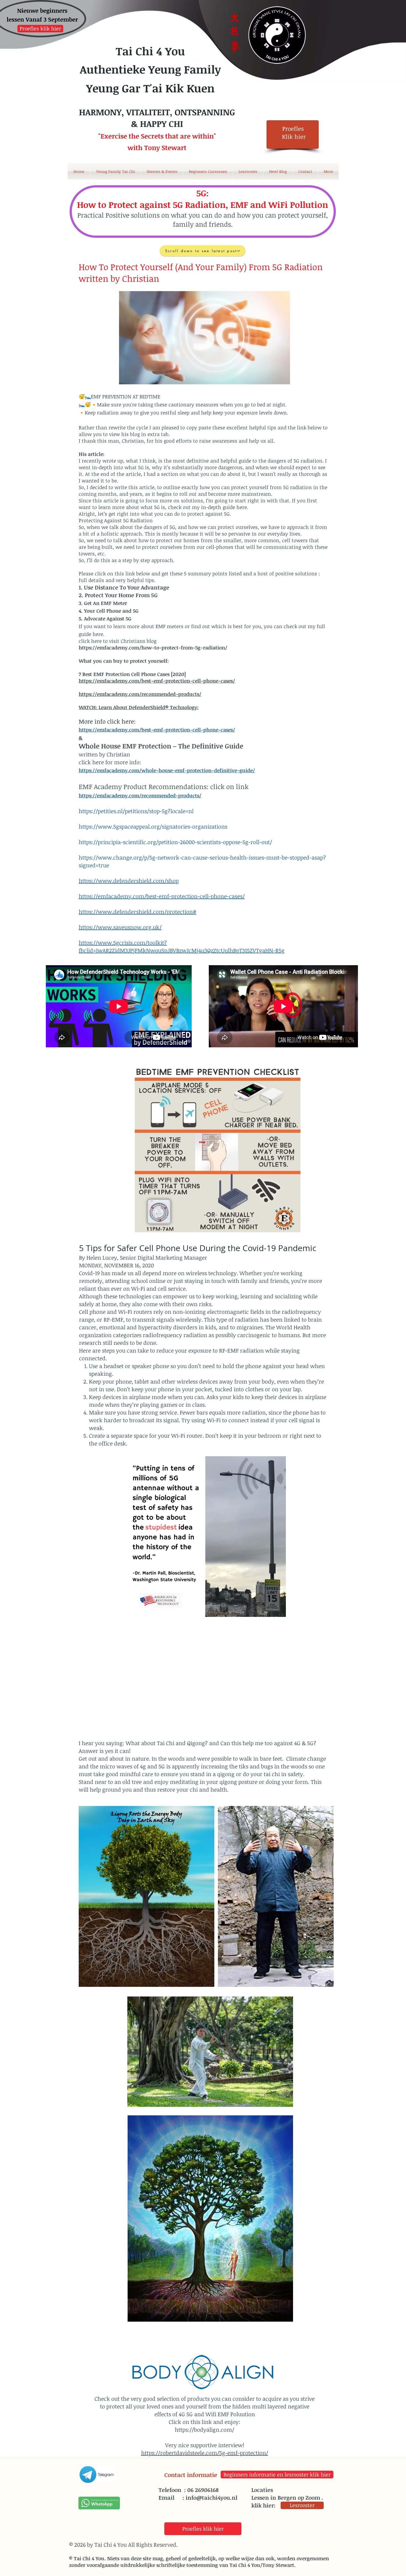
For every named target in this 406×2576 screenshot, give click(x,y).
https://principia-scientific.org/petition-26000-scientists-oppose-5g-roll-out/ (175, 842)
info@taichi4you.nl (211, 2497)
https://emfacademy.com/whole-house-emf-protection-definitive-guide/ (167, 770)
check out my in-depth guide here (207, 507)
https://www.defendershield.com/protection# (138, 912)
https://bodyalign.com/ (205, 2429)
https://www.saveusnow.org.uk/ (120, 927)
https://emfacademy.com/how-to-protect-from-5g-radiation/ (153, 648)
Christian (118, 754)
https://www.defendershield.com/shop (129, 881)
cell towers (295, 540)
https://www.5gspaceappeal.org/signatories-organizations (153, 826)
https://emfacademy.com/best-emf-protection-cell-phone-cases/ (157, 730)
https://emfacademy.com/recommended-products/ (140, 694)
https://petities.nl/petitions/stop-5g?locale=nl (136, 811)
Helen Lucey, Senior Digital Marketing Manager (147, 1257)
